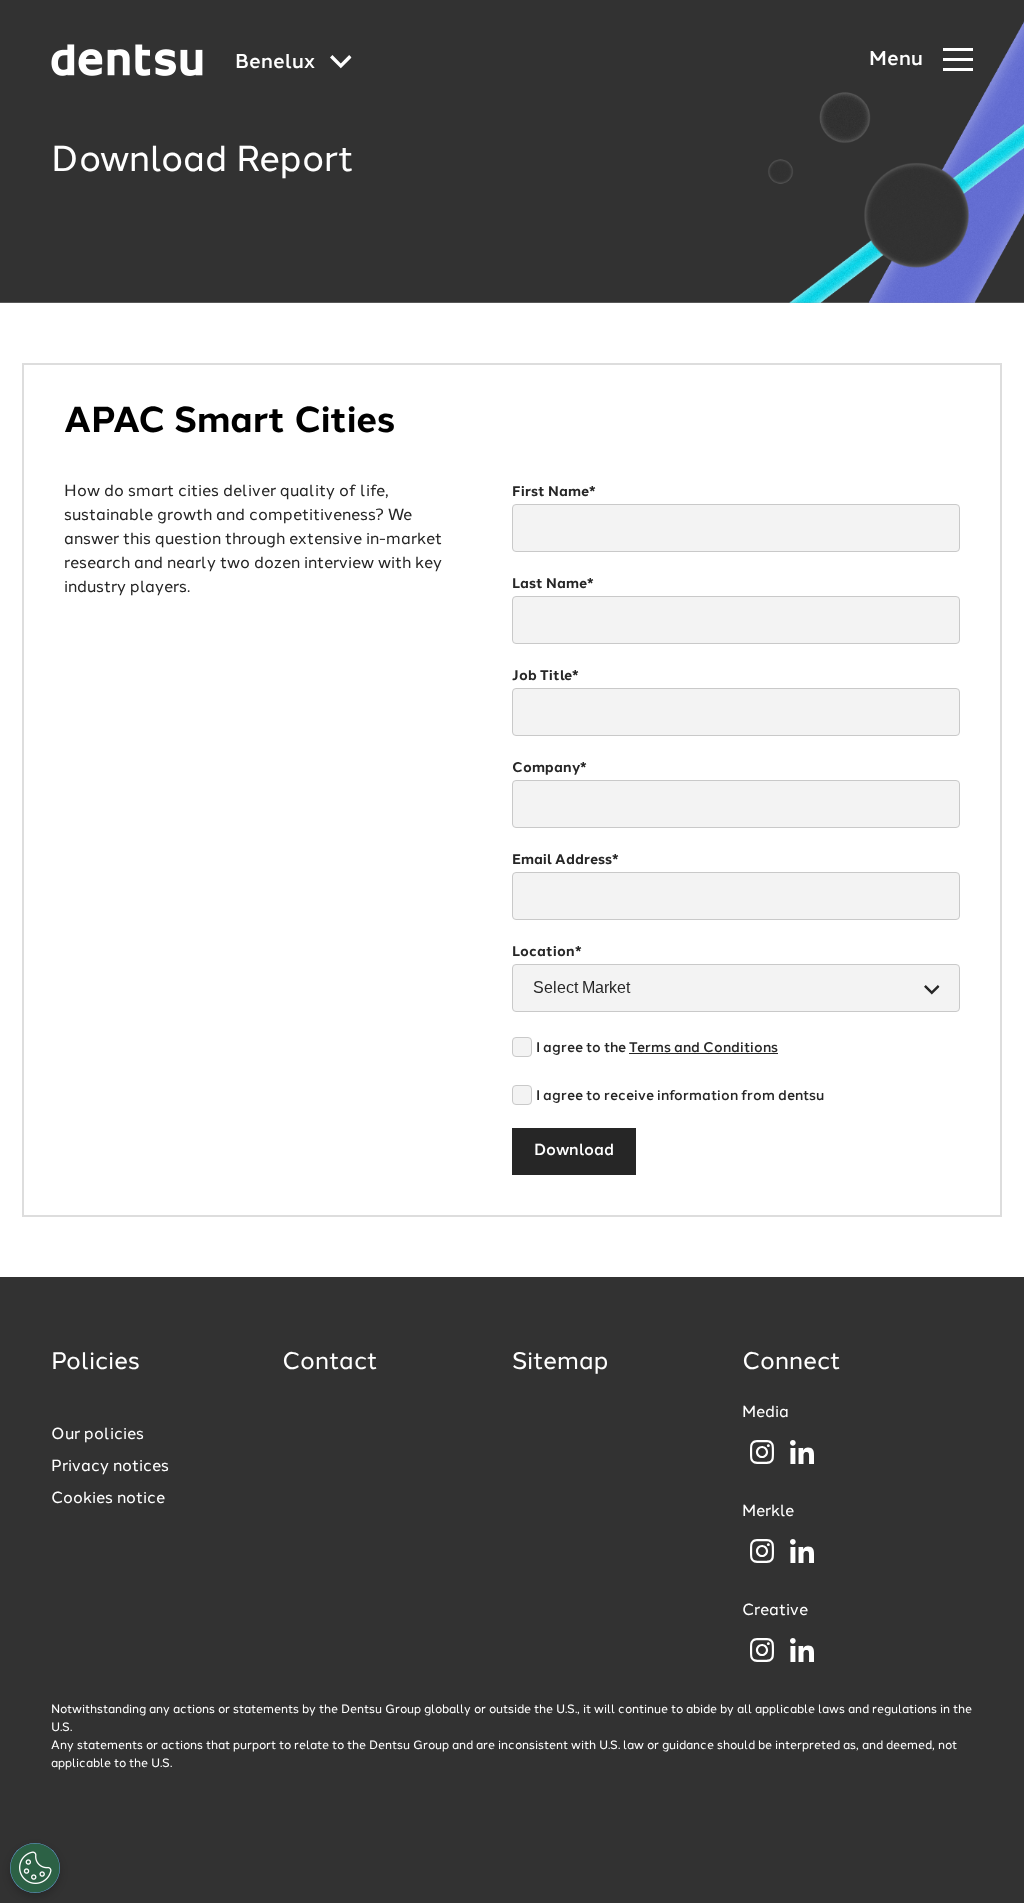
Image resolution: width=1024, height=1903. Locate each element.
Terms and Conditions (703, 1048)
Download (574, 1151)
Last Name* (553, 584)
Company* (549, 768)
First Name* (554, 492)
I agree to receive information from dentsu (680, 1096)
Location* (547, 952)
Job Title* (545, 676)
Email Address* (565, 860)
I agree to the (657, 1048)
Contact (330, 1363)
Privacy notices (110, 1467)
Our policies (97, 1435)
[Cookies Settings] (35, 1868)
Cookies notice (108, 1499)
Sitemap (560, 1363)
